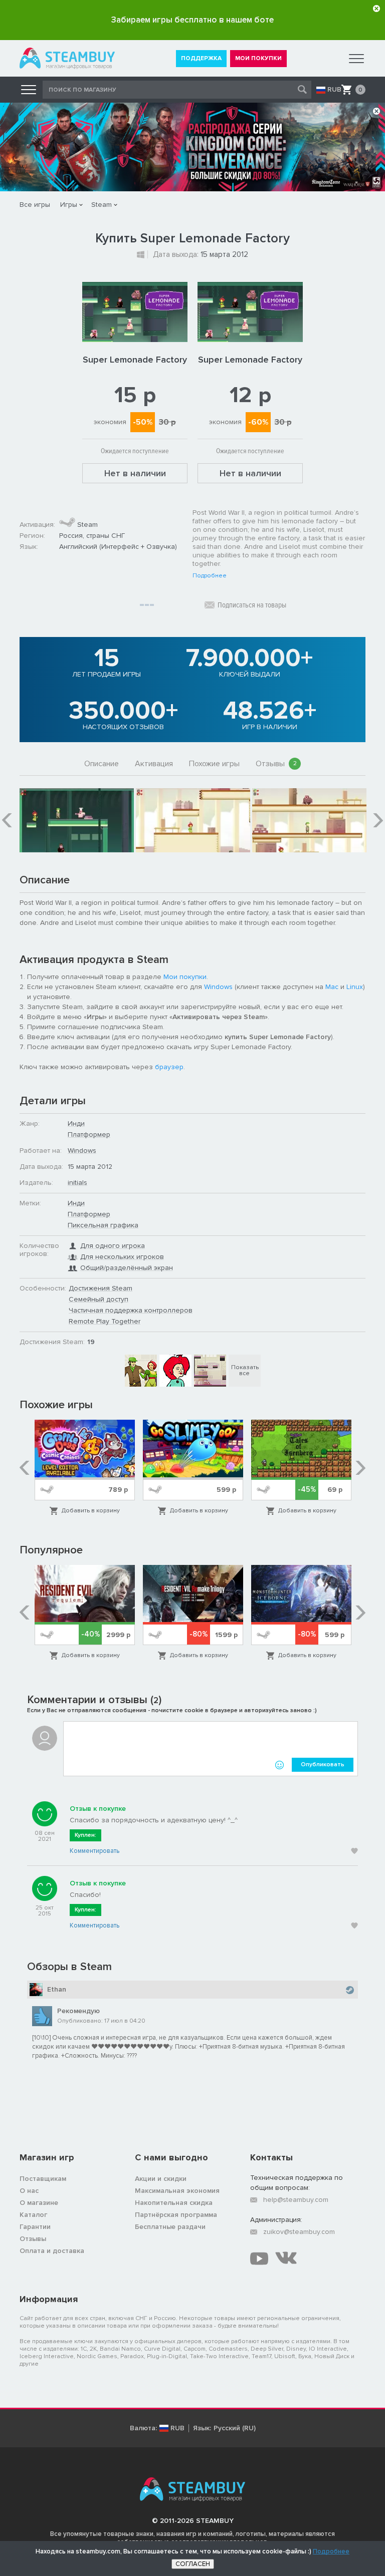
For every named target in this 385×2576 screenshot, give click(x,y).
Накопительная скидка (174, 2203)
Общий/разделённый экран (127, 1268)
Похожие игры (214, 764)
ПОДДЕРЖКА (201, 58)
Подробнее (210, 576)
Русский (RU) (235, 2428)
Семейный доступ (99, 1299)
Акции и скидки (161, 2179)
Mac (332, 987)
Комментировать (94, 1851)
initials (77, 1183)
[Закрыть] (376, 9)
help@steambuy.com (296, 2200)
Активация (154, 764)
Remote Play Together (105, 1321)
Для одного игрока (113, 1246)
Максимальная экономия (177, 2191)
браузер (169, 1067)
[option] (77, 820)
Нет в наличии (135, 473)
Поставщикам (43, 2179)
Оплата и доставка (52, 2251)
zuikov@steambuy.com (299, 2232)
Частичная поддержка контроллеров (131, 1310)
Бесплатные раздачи (170, 2227)
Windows (218, 987)
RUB (334, 90)
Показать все (245, 1370)
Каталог (33, 2215)
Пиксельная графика (103, 1225)
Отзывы (276, 764)
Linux (355, 987)
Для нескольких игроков (122, 1257)
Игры (69, 205)
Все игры (35, 205)
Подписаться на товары (252, 605)
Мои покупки (185, 977)
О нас (29, 2191)
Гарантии (35, 2227)
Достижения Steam (101, 1288)
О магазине (39, 2203)
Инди (76, 1123)
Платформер (89, 1135)
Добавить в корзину (91, 1511)
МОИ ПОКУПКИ (258, 58)
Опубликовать (323, 1764)
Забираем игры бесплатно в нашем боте (192, 20)
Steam (102, 205)
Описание (102, 764)
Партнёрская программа (176, 2215)
